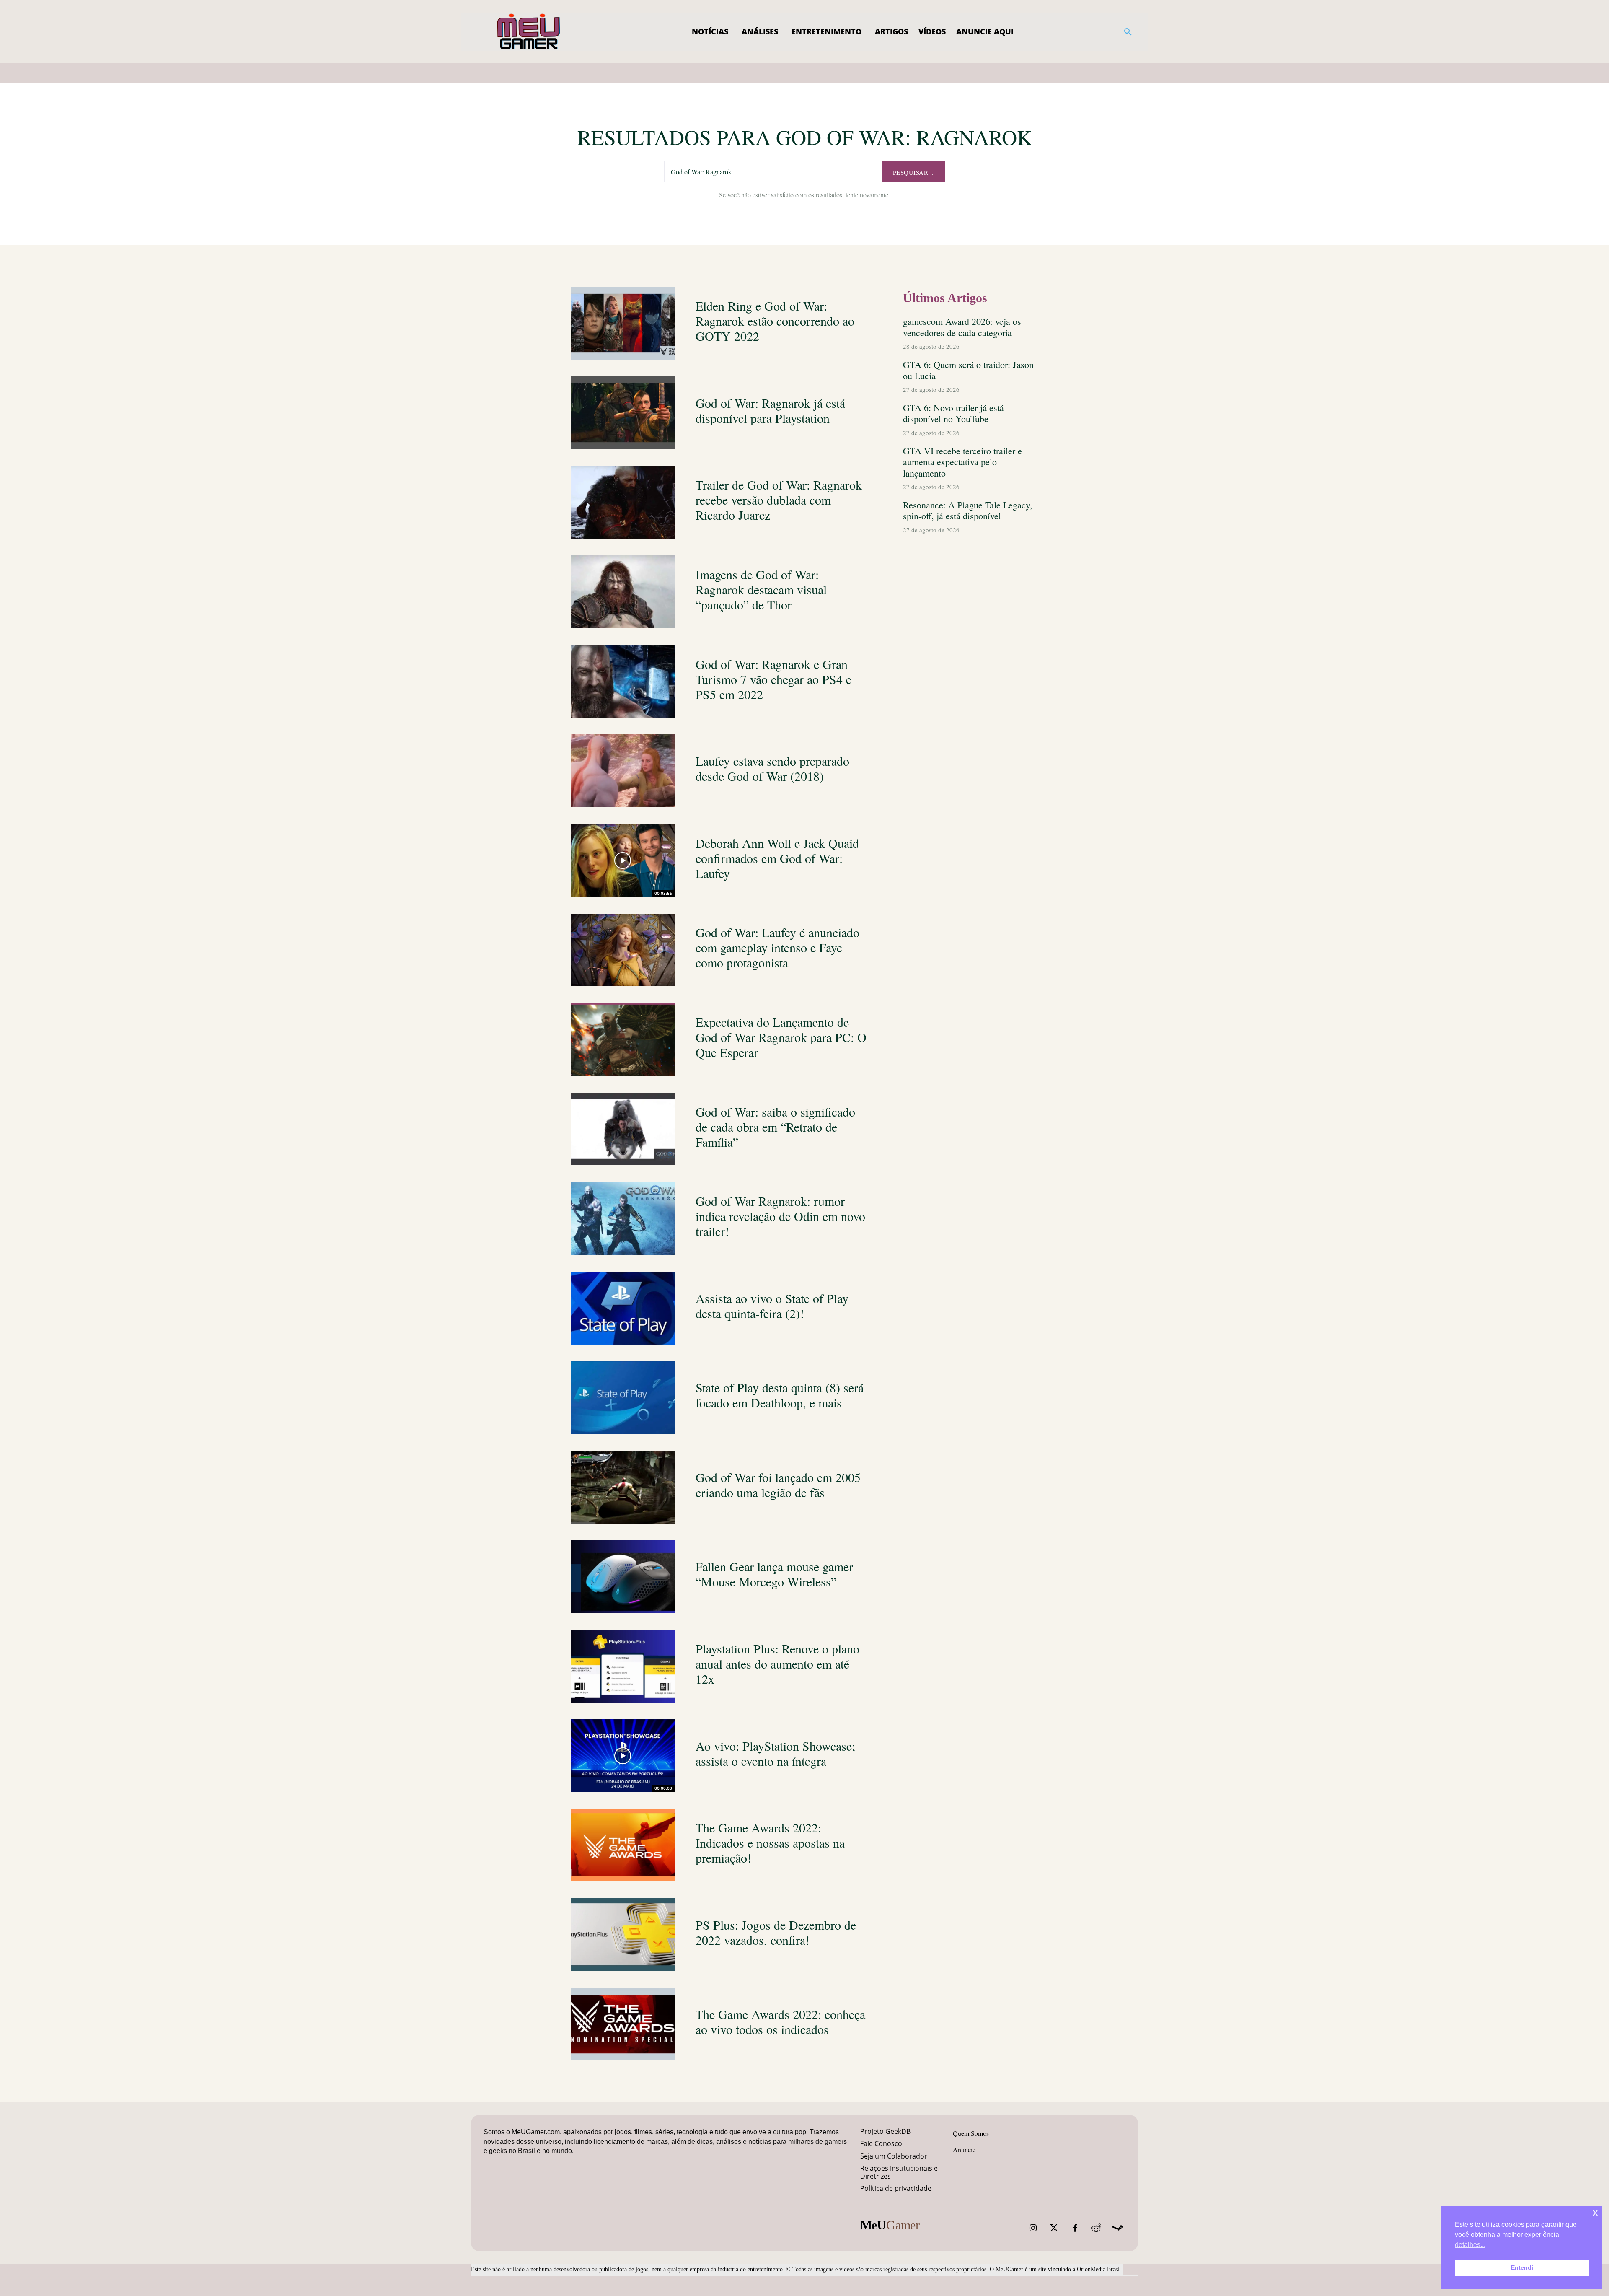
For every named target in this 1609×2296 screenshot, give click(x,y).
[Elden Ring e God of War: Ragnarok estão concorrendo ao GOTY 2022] (623, 323)
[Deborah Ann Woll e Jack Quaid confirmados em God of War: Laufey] (623, 860)
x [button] (1595, 2212)
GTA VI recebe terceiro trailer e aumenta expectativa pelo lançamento (962, 462)
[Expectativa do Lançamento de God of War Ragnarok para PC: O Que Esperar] (623, 1039)
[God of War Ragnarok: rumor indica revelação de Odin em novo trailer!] (623, 1218)
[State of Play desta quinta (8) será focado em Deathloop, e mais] (623, 1398)
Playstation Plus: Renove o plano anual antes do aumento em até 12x (777, 1664)
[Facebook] (1075, 2228)
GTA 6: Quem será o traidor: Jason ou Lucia (968, 370)
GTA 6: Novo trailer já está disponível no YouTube (953, 413)
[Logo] (529, 32)
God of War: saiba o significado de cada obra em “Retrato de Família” (775, 1127)
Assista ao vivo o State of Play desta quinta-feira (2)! (772, 1306)
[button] (1128, 32)
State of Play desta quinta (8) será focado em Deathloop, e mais (780, 1395)
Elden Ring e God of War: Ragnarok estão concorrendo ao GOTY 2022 (775, 321)
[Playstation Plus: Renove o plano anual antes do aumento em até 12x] (623, 1666)
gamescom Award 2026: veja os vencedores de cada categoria (962, 327)
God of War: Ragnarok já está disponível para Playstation (770, 410)
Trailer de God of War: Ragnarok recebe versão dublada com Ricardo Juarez (779, 500)
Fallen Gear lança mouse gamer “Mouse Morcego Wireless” (774, 1574)
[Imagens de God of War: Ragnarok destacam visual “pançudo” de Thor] (623, 592)
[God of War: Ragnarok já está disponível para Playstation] (623, 413)
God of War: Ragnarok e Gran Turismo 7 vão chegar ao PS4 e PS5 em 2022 (773, 679)
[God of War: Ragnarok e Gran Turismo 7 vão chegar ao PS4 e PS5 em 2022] (623, 682)
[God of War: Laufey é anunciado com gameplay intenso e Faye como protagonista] (623, 950)
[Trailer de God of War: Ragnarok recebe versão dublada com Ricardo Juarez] (623, 503)
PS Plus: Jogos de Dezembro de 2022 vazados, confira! (776, 1932)
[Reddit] (1096, 2228)
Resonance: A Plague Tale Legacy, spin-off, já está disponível (968, 510)
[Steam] (1117, 2228)
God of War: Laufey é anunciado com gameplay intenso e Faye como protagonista (777, 947)
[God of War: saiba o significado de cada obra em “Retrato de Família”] (623, 1129)
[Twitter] (1054, 2228)
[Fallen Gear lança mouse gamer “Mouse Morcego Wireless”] (623, 1577)
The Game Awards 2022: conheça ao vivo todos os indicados (780, 2021)
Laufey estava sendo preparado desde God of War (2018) (772, 768)
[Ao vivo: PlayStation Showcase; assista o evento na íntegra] (623, 1756)
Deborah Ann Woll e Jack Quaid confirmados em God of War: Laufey (777, 858)
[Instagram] (1033, 2228)
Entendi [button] (1522, 2267)
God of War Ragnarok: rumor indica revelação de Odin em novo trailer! (780, 1216)
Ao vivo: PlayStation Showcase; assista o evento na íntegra (775, 1753)
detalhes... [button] (1470, 2245)
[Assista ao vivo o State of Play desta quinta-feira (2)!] (623, 1308)
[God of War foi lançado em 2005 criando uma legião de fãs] (623, 1487)
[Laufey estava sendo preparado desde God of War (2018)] (623, 771)
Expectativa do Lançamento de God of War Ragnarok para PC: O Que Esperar (781, 1037)
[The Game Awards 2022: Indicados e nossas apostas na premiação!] (623, 1845)
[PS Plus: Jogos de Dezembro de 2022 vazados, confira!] (623, 1935)
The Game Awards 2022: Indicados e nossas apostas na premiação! (770, 1843)
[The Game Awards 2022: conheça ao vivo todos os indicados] (623, 2024)
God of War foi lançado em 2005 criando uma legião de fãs (778, 1485)
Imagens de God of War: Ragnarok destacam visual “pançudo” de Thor (761, 589)
